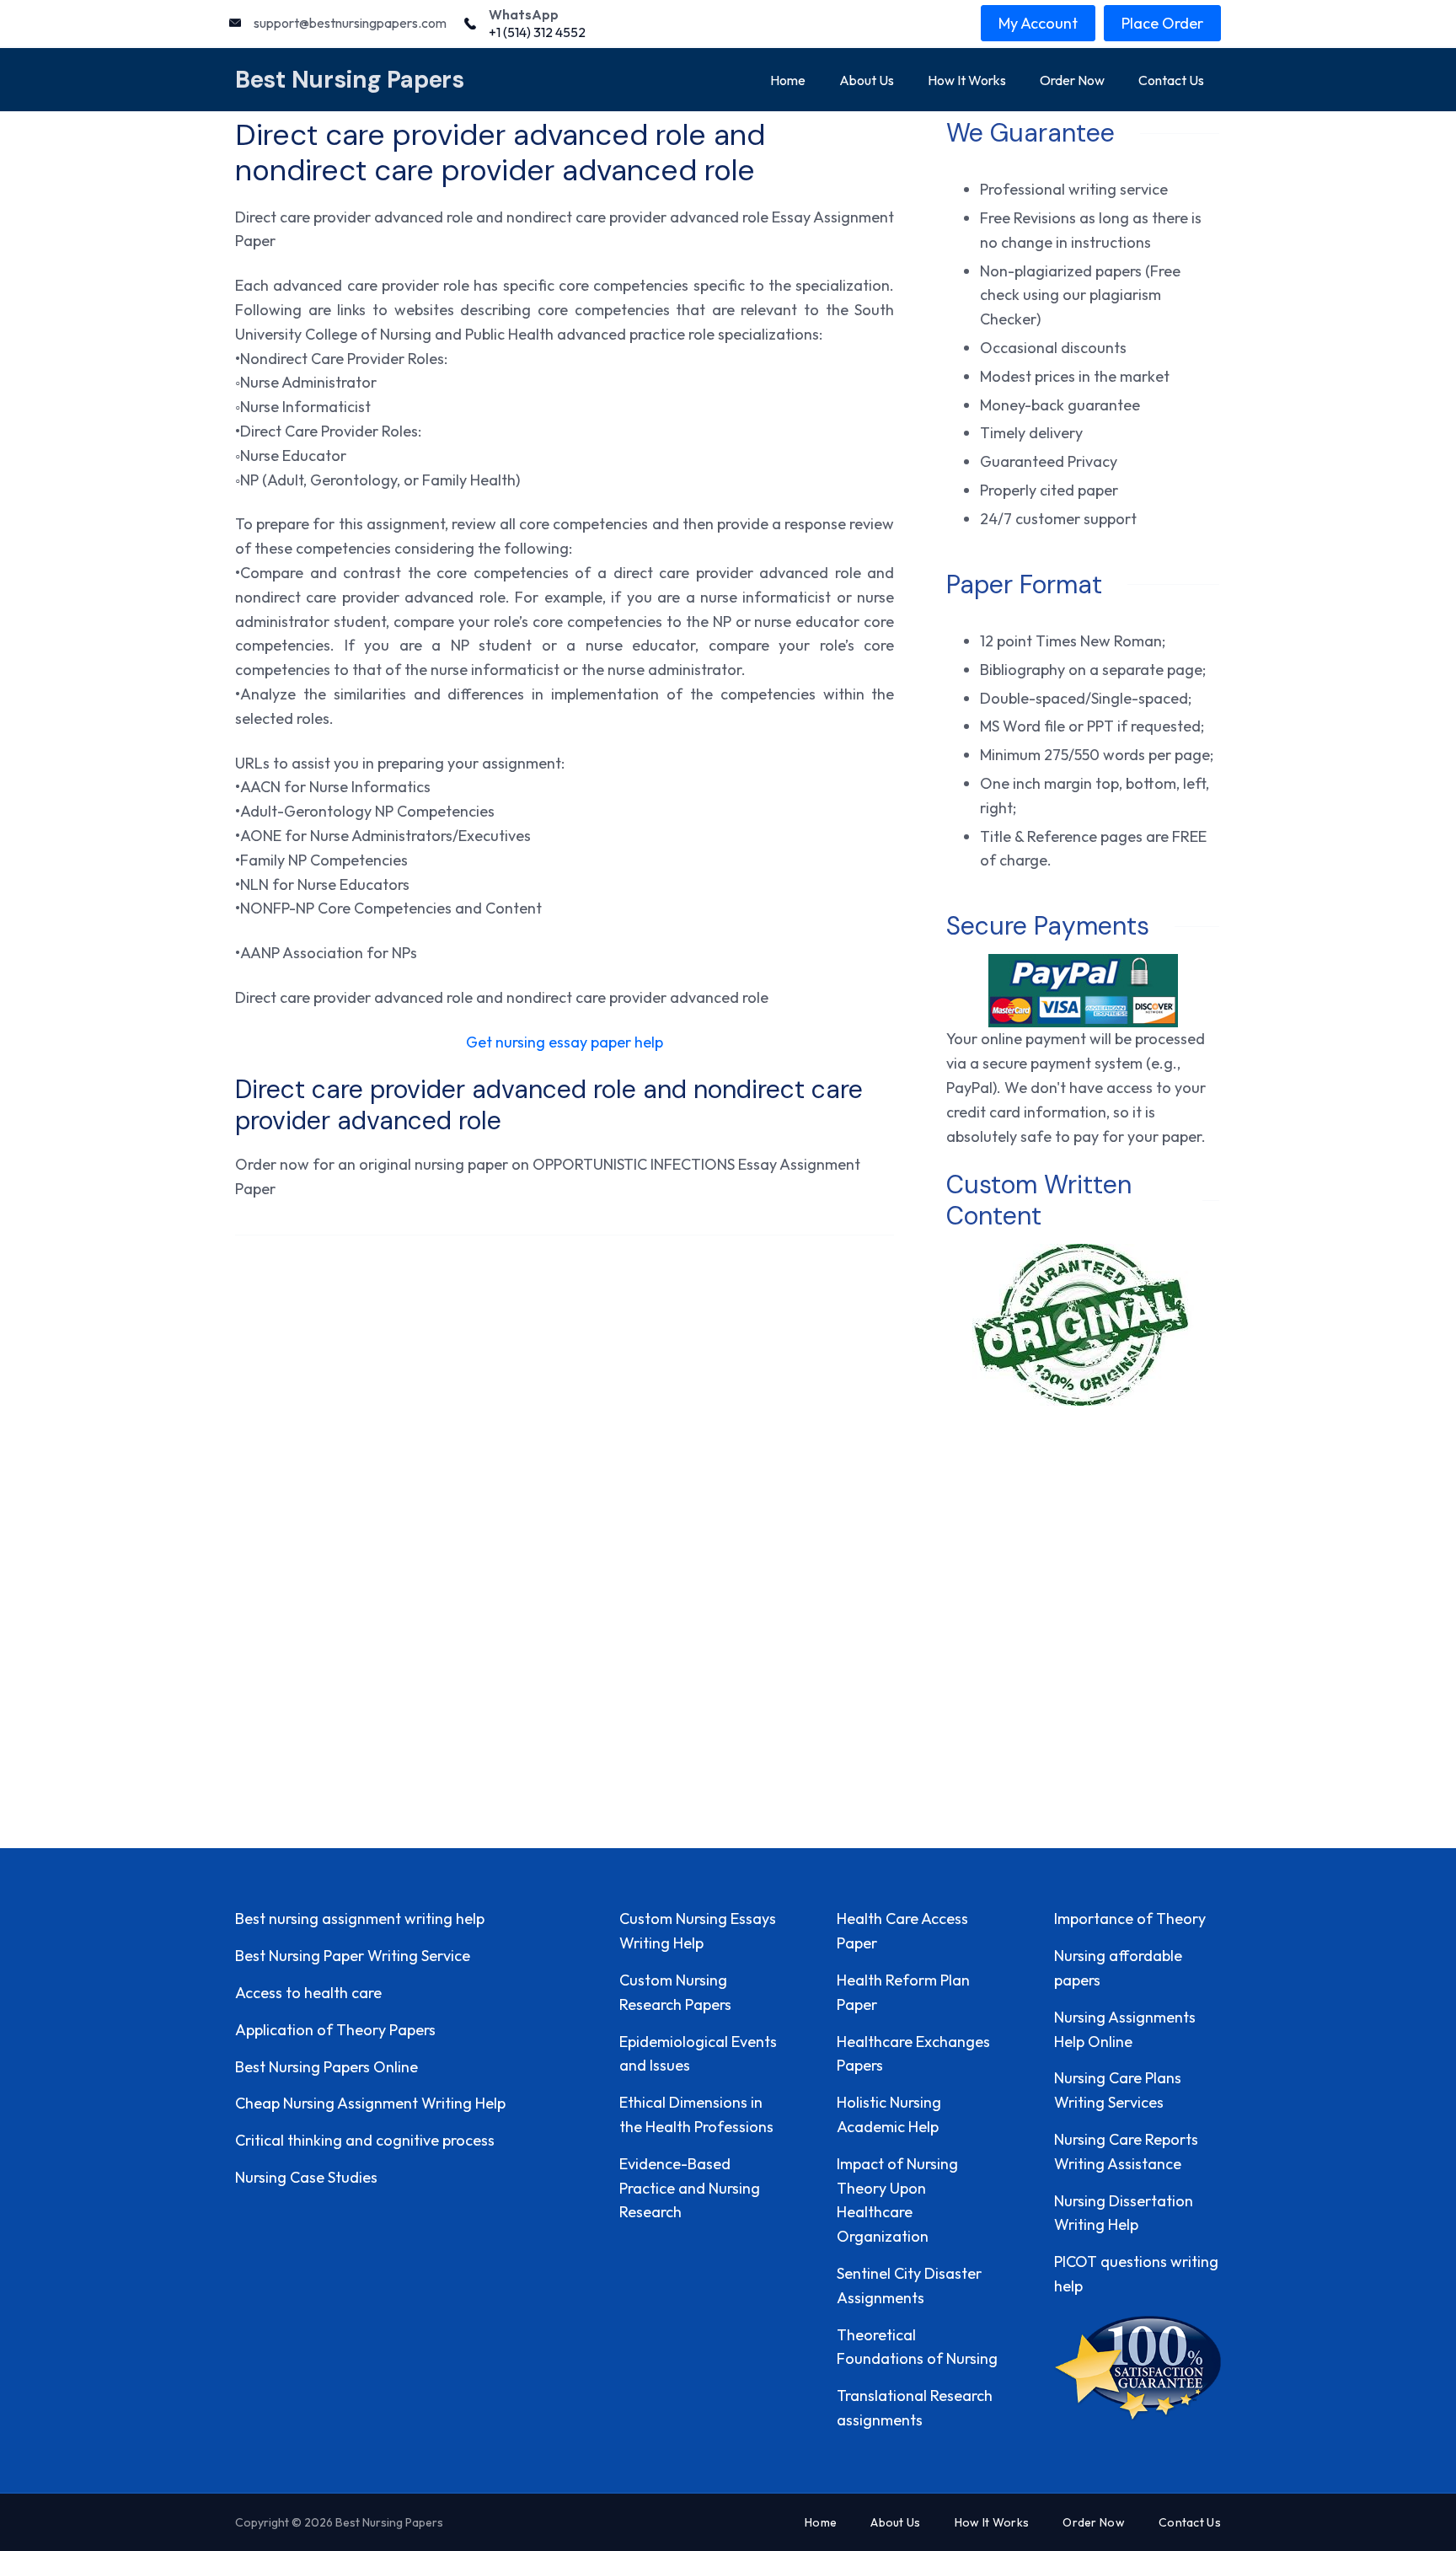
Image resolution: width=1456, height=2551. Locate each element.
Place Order (1162, 23)
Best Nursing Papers (350, 80)
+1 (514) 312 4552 (537, 32)
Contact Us (1171, 80)
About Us (867, 80)
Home (788, 80)
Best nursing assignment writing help (360, 1919)
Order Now (1072, 80)
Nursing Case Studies (306, 2177)
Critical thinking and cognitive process (365, 2140)
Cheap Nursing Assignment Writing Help (370, 2103)
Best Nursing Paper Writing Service (353, 1956)
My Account (1038, 23)
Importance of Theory (1130, 1919)
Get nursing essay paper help (565, 1042)
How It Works (967, 80)
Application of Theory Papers (335, 2030)
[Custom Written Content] (1083, 1325)
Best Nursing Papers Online (327, 2067)
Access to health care (308, 1993)
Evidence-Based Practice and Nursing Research (690, 2188)
